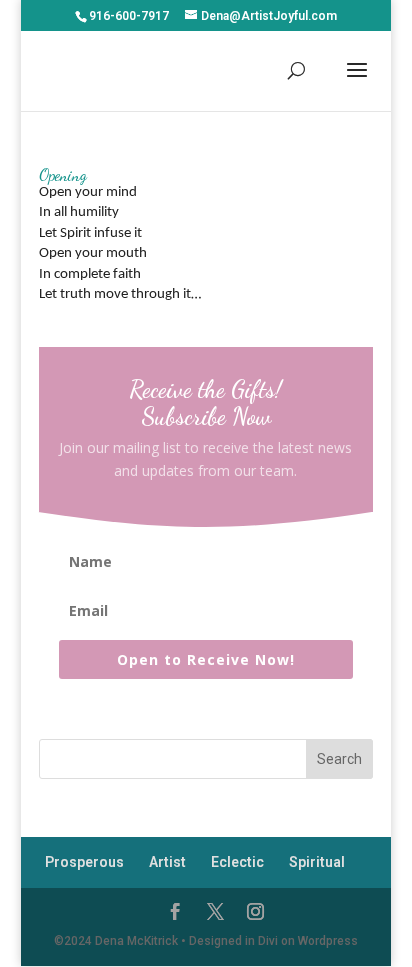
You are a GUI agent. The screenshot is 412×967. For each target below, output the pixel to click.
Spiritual (317, 862)
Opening (63, 174)
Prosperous (84, 862)
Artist (167, 862)
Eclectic (237, 862)
